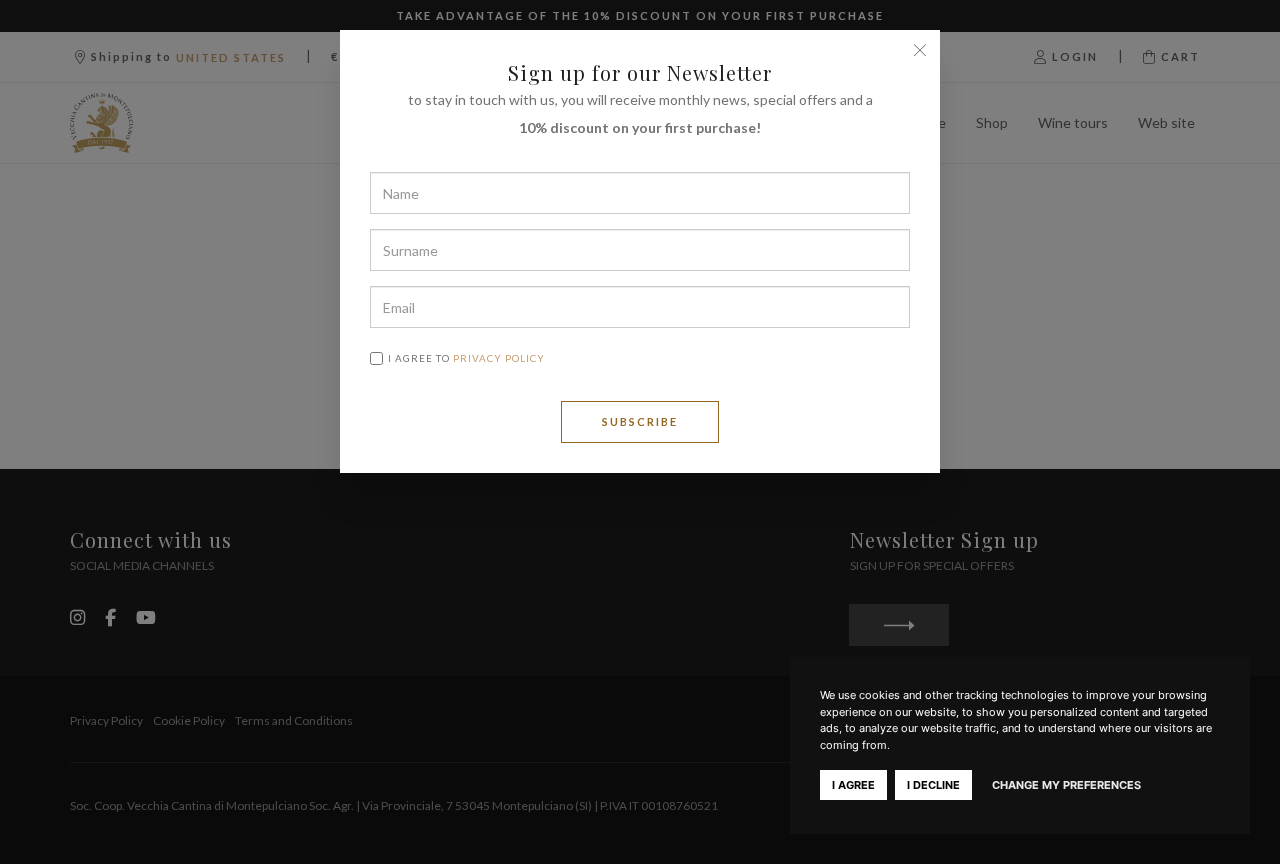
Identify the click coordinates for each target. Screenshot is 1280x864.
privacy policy (499, 358)
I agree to (466, 358)
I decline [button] (933, 785)
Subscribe (640, 421)
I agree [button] (853, 785)
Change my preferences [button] (1066, 785)
